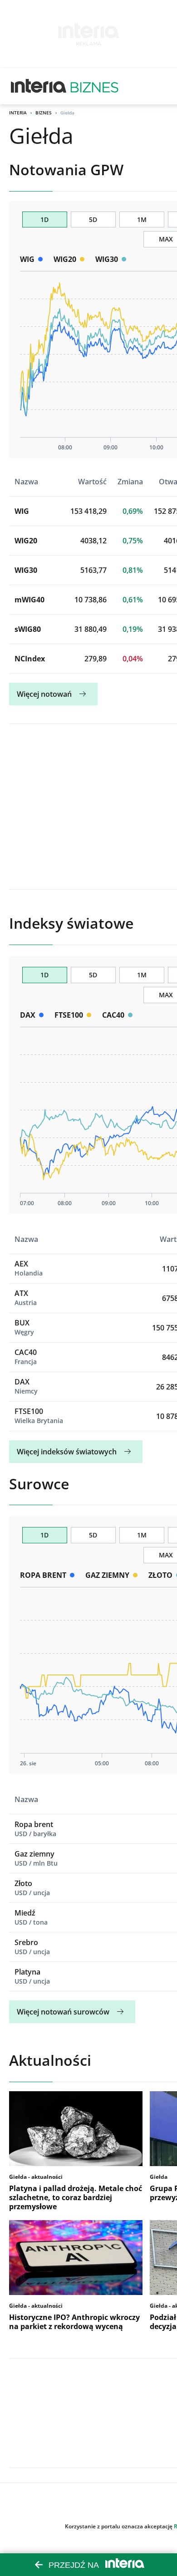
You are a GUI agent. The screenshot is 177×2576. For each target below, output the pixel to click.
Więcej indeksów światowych (67, 1452)
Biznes (44, 113)
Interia (18, 113)
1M (142, 219)
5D (93, 219)
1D (44, 219)
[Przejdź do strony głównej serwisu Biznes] (94, 86)
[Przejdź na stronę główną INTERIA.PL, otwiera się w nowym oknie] (39, 86)
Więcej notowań (44, 694)
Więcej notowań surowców (63, 2012)
